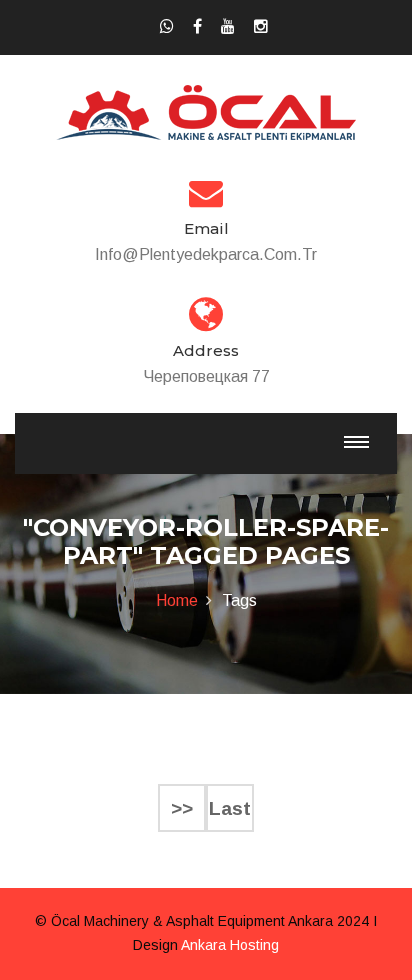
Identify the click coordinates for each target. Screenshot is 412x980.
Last (230, 808)
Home (177, 600)
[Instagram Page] (261, 26)
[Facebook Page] (197, 26)
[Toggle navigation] (356, 442)
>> (182, 808)
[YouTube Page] (228, 26)
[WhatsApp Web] (167, 26)
